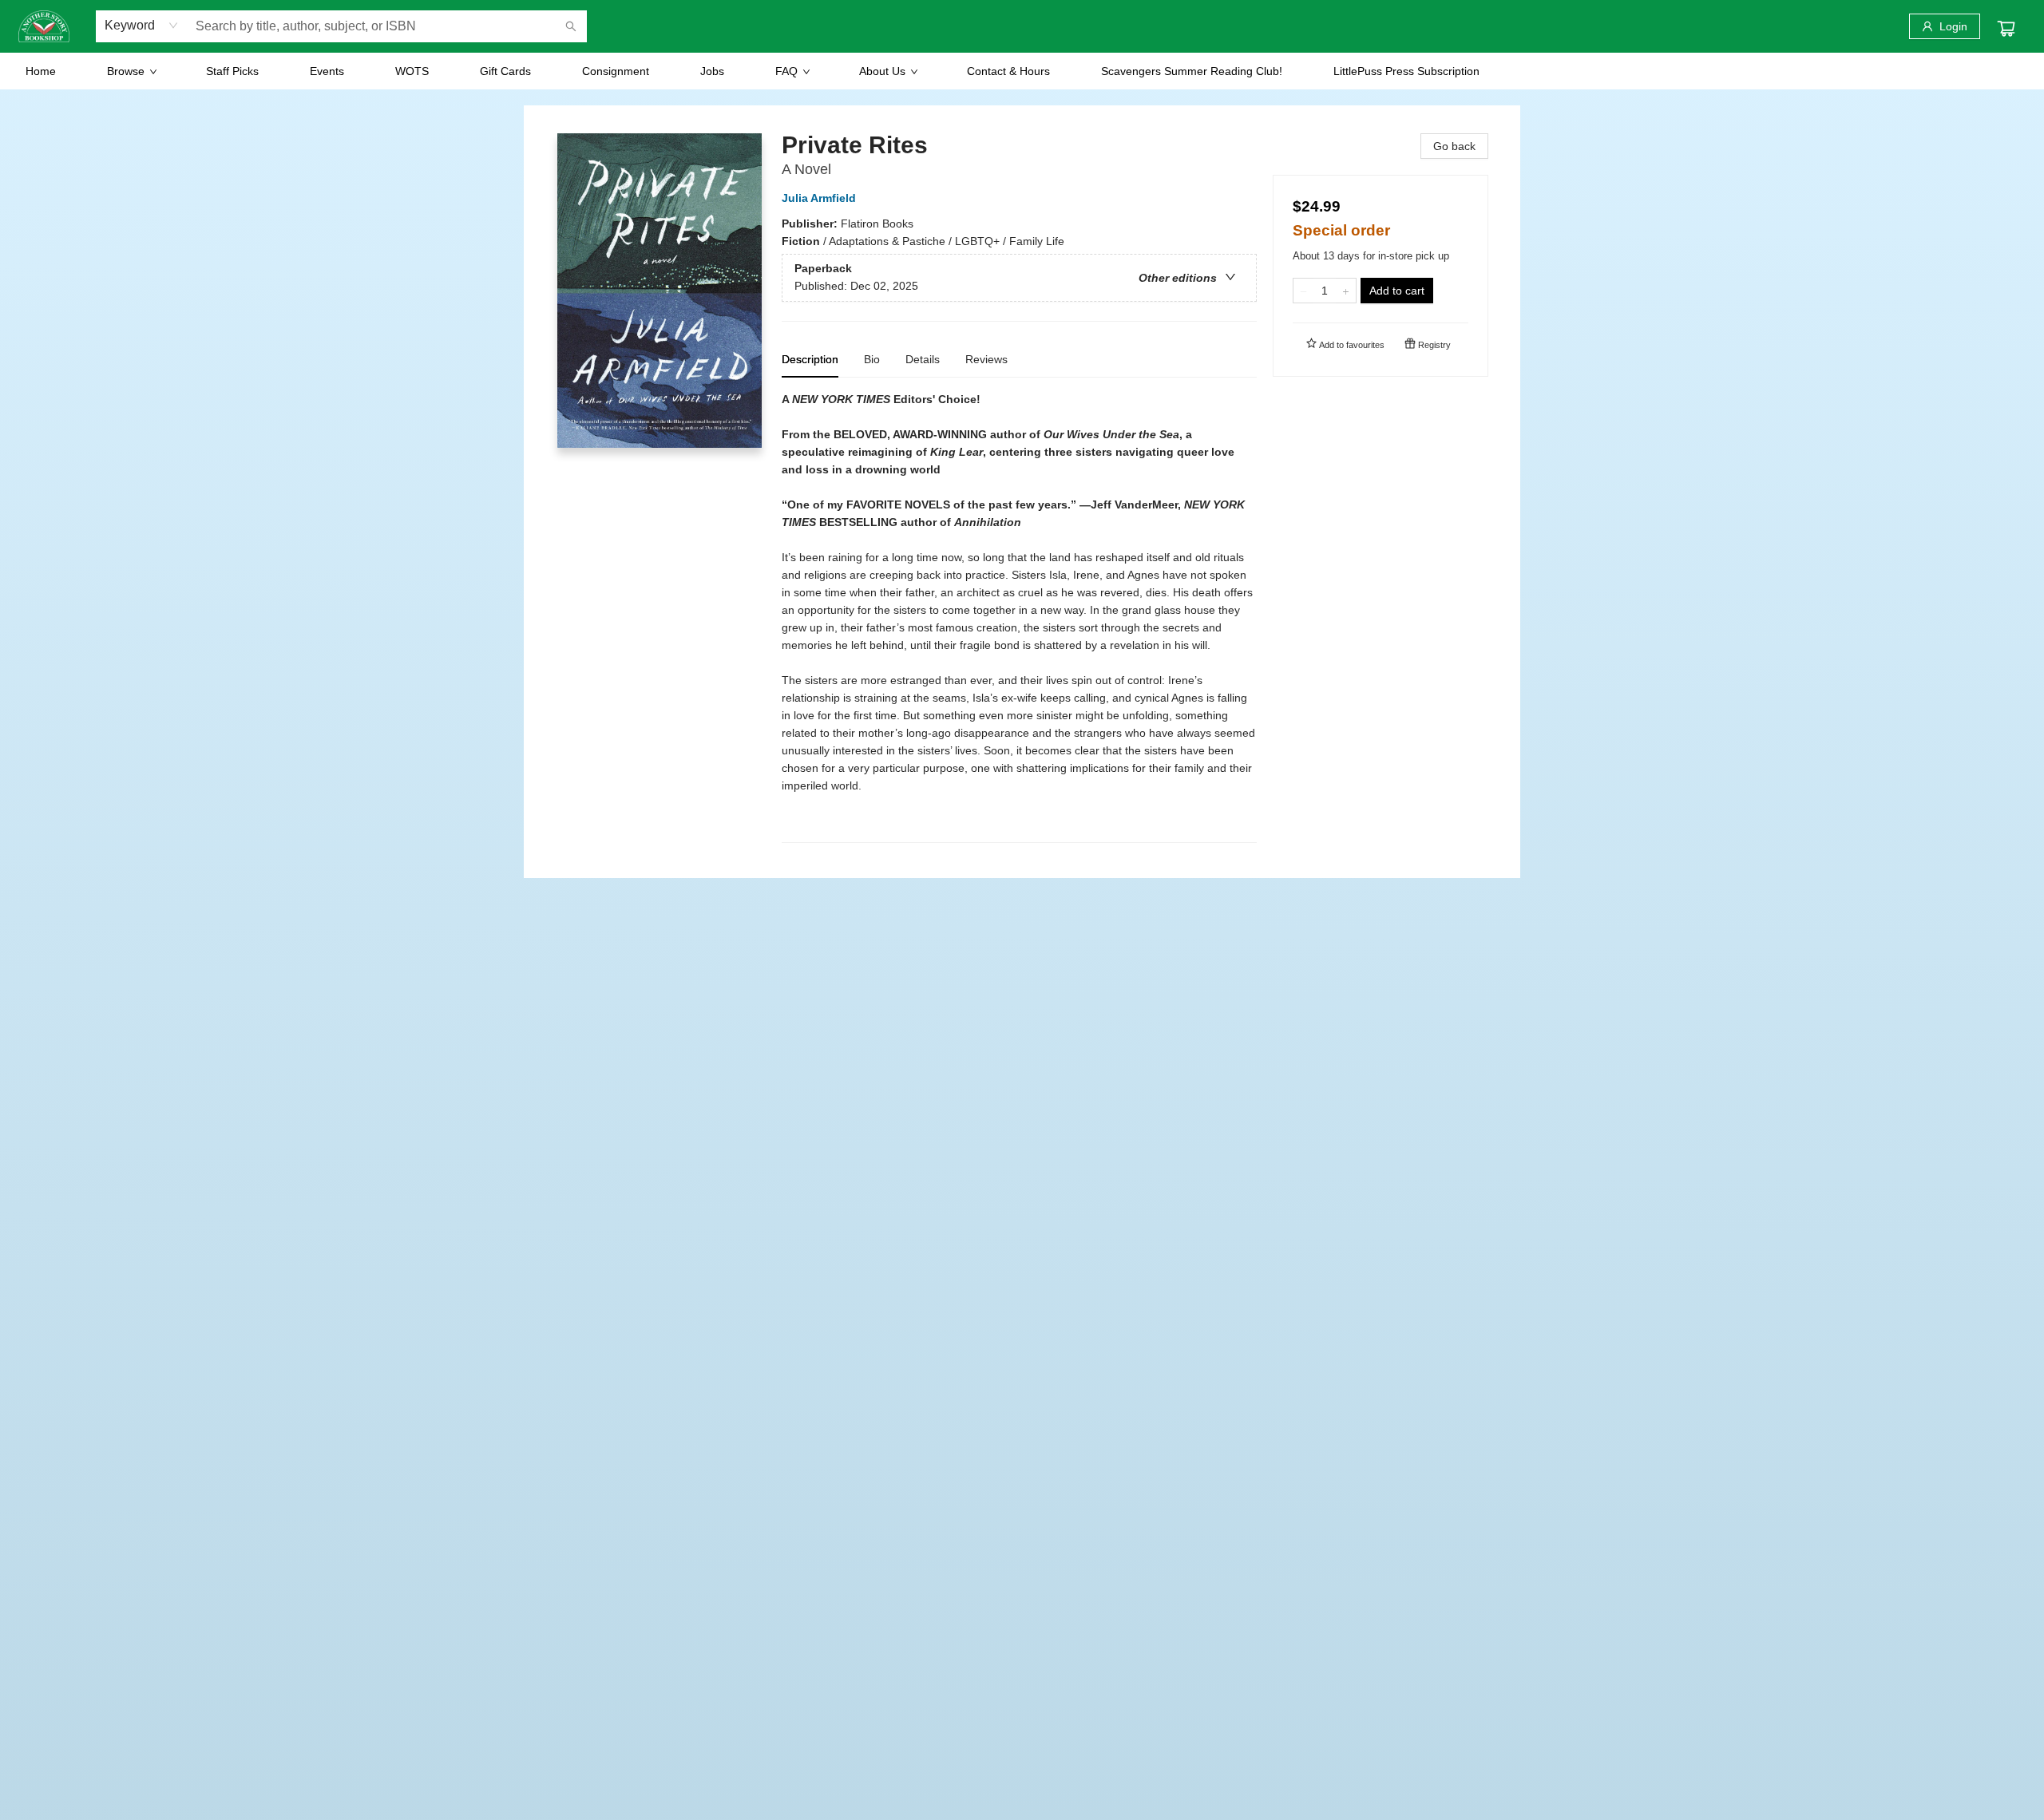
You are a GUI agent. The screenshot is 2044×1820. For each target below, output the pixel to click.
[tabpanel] (1019, 617)
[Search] (571, 26)
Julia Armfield (819, 198)
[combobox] (142, 26)
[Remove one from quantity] (1303, 291)
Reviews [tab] (986, 359)
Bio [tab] (872, 359)
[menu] (1022, 71)
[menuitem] (41, 71)
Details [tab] (923, 359)
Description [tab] (810, 359)
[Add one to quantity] (1346, 291)
